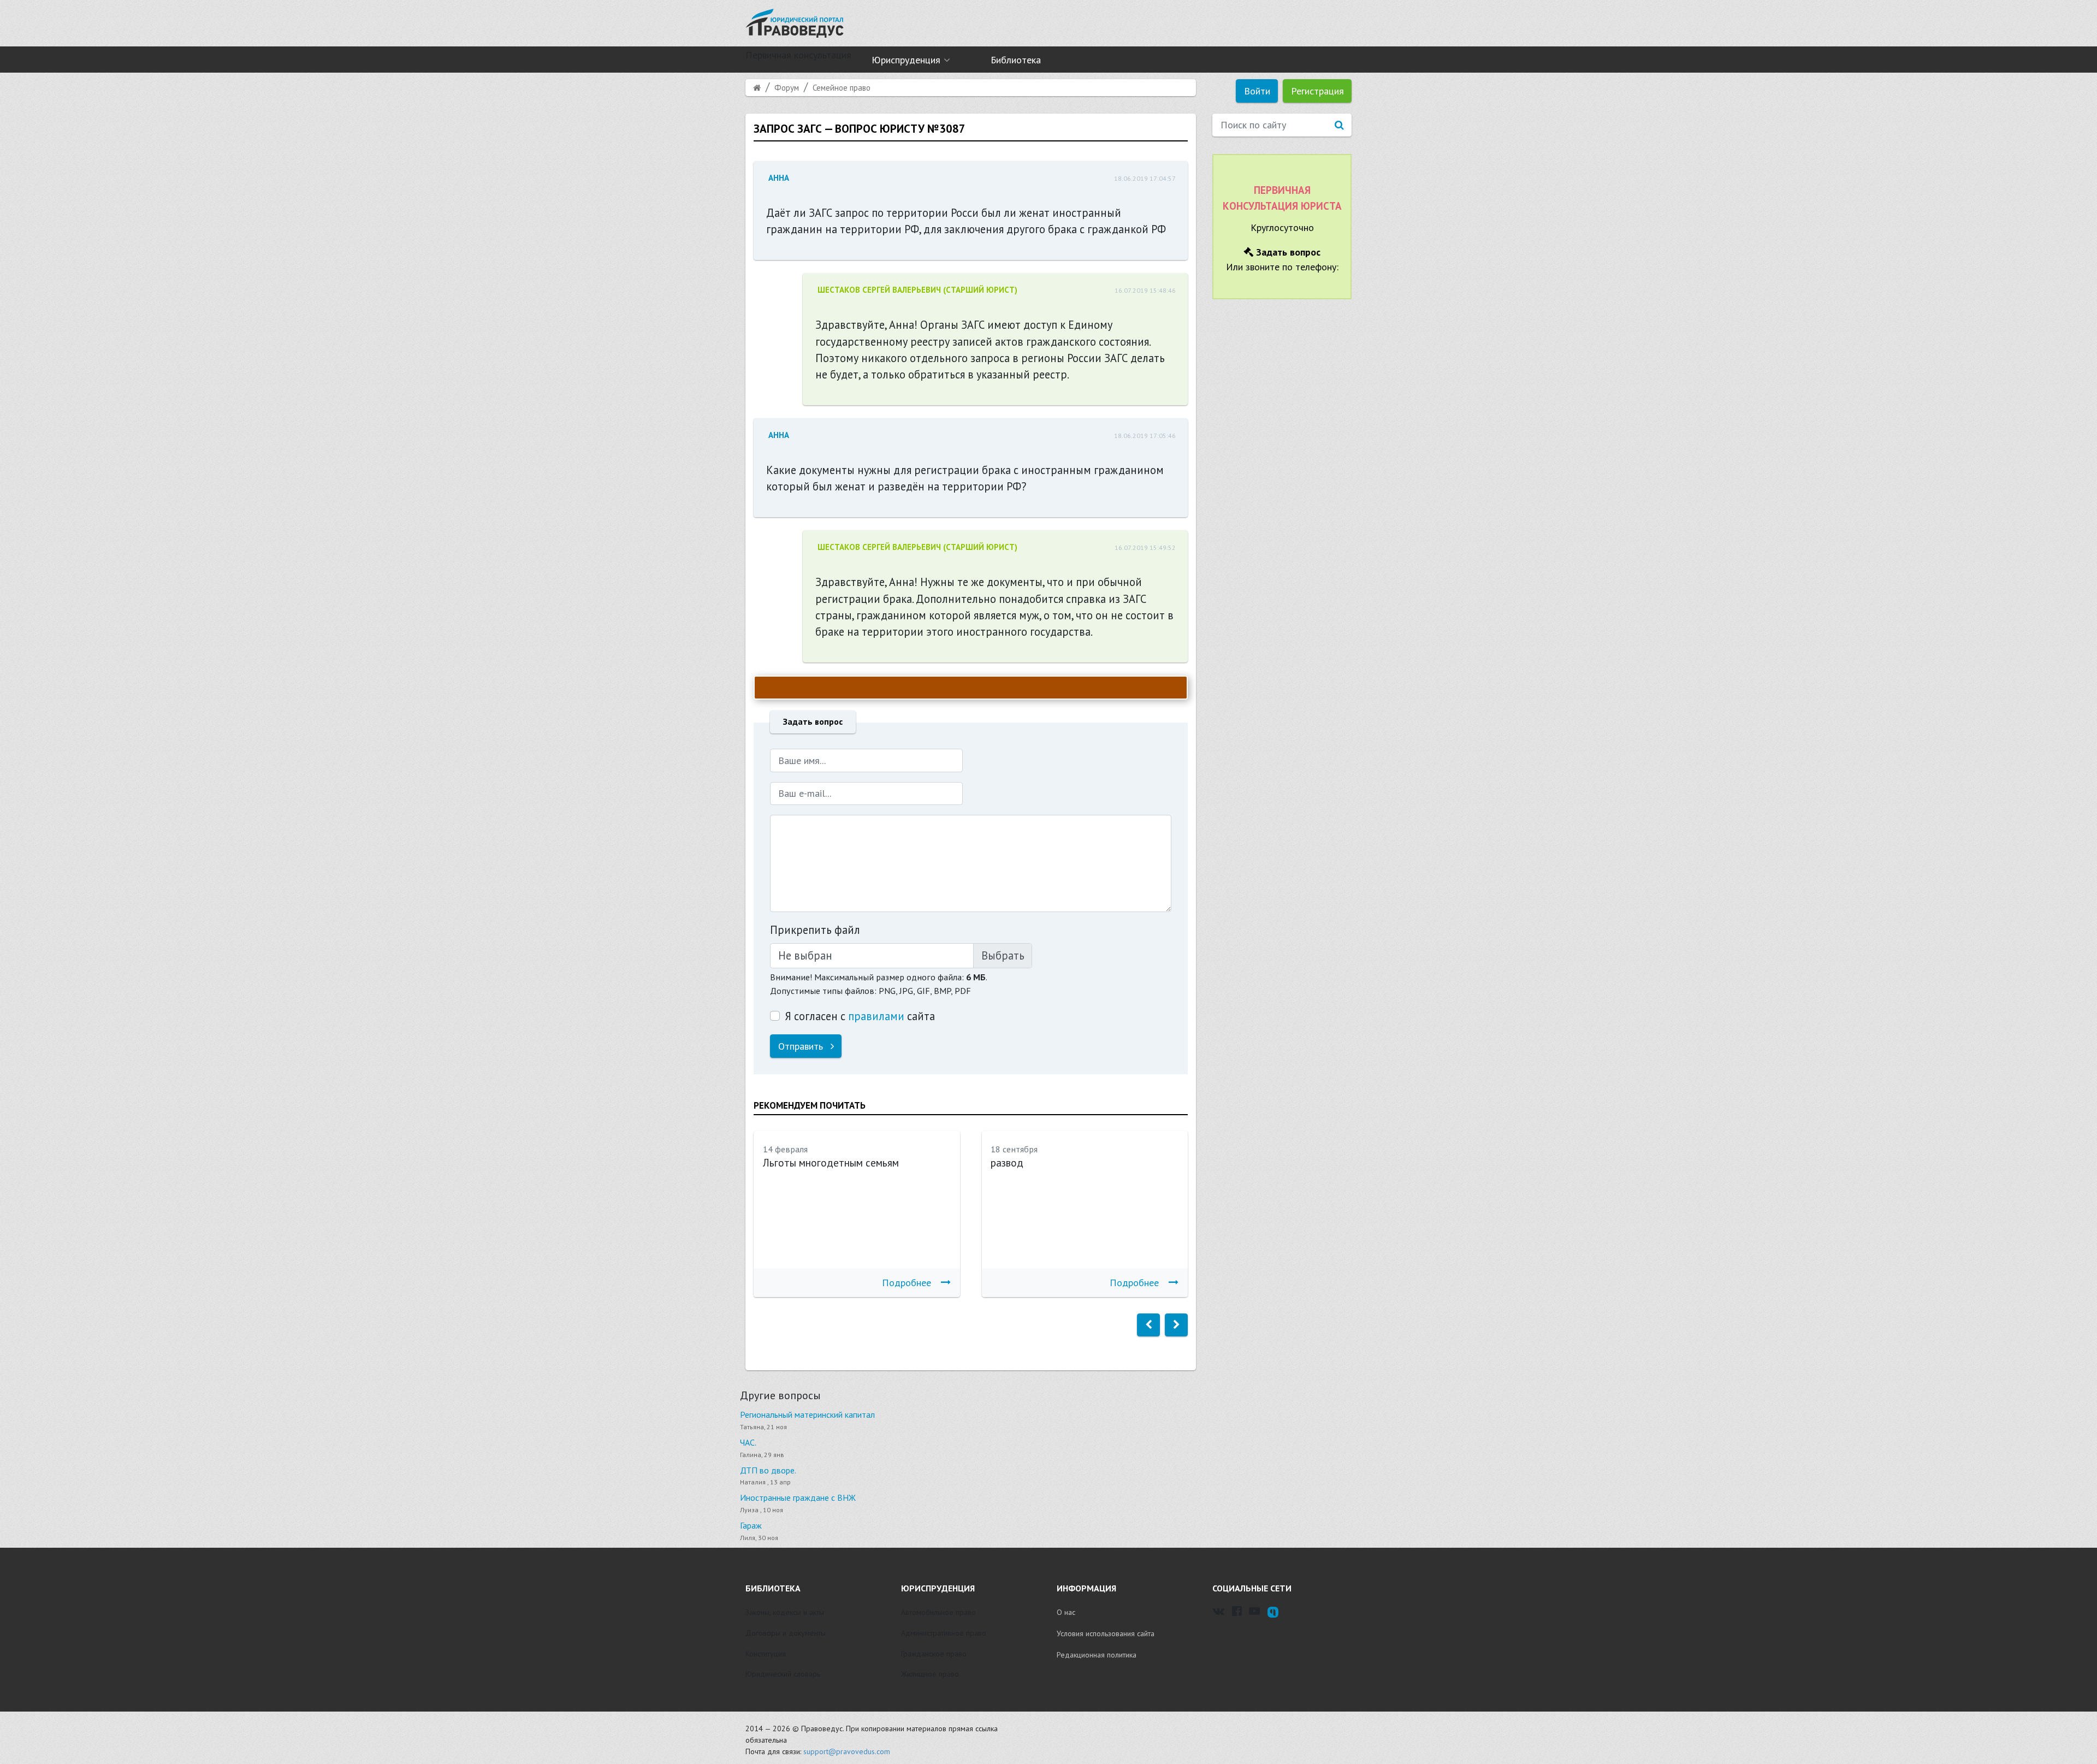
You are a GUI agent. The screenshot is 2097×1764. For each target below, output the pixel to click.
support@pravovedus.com (847, 1751)
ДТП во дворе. (768, 1470)
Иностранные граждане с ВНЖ (798, 1497)
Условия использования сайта (1106, 1633)
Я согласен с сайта (860, 1016)
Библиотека (1016, 60)
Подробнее (907, 1283)
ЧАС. (748, 1442)
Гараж (751, 1525)
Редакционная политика (1097, 1655)
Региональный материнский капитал (807, 1414)
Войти (1257, 91)
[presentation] (1148, 1325)
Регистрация (1317, 91)
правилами (876, 1016)
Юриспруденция (906, 60)
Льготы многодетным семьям (831, 1163)
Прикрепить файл (815, 930)
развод (1007, 1163)
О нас (1066, 1612)
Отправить (802, 1046)
